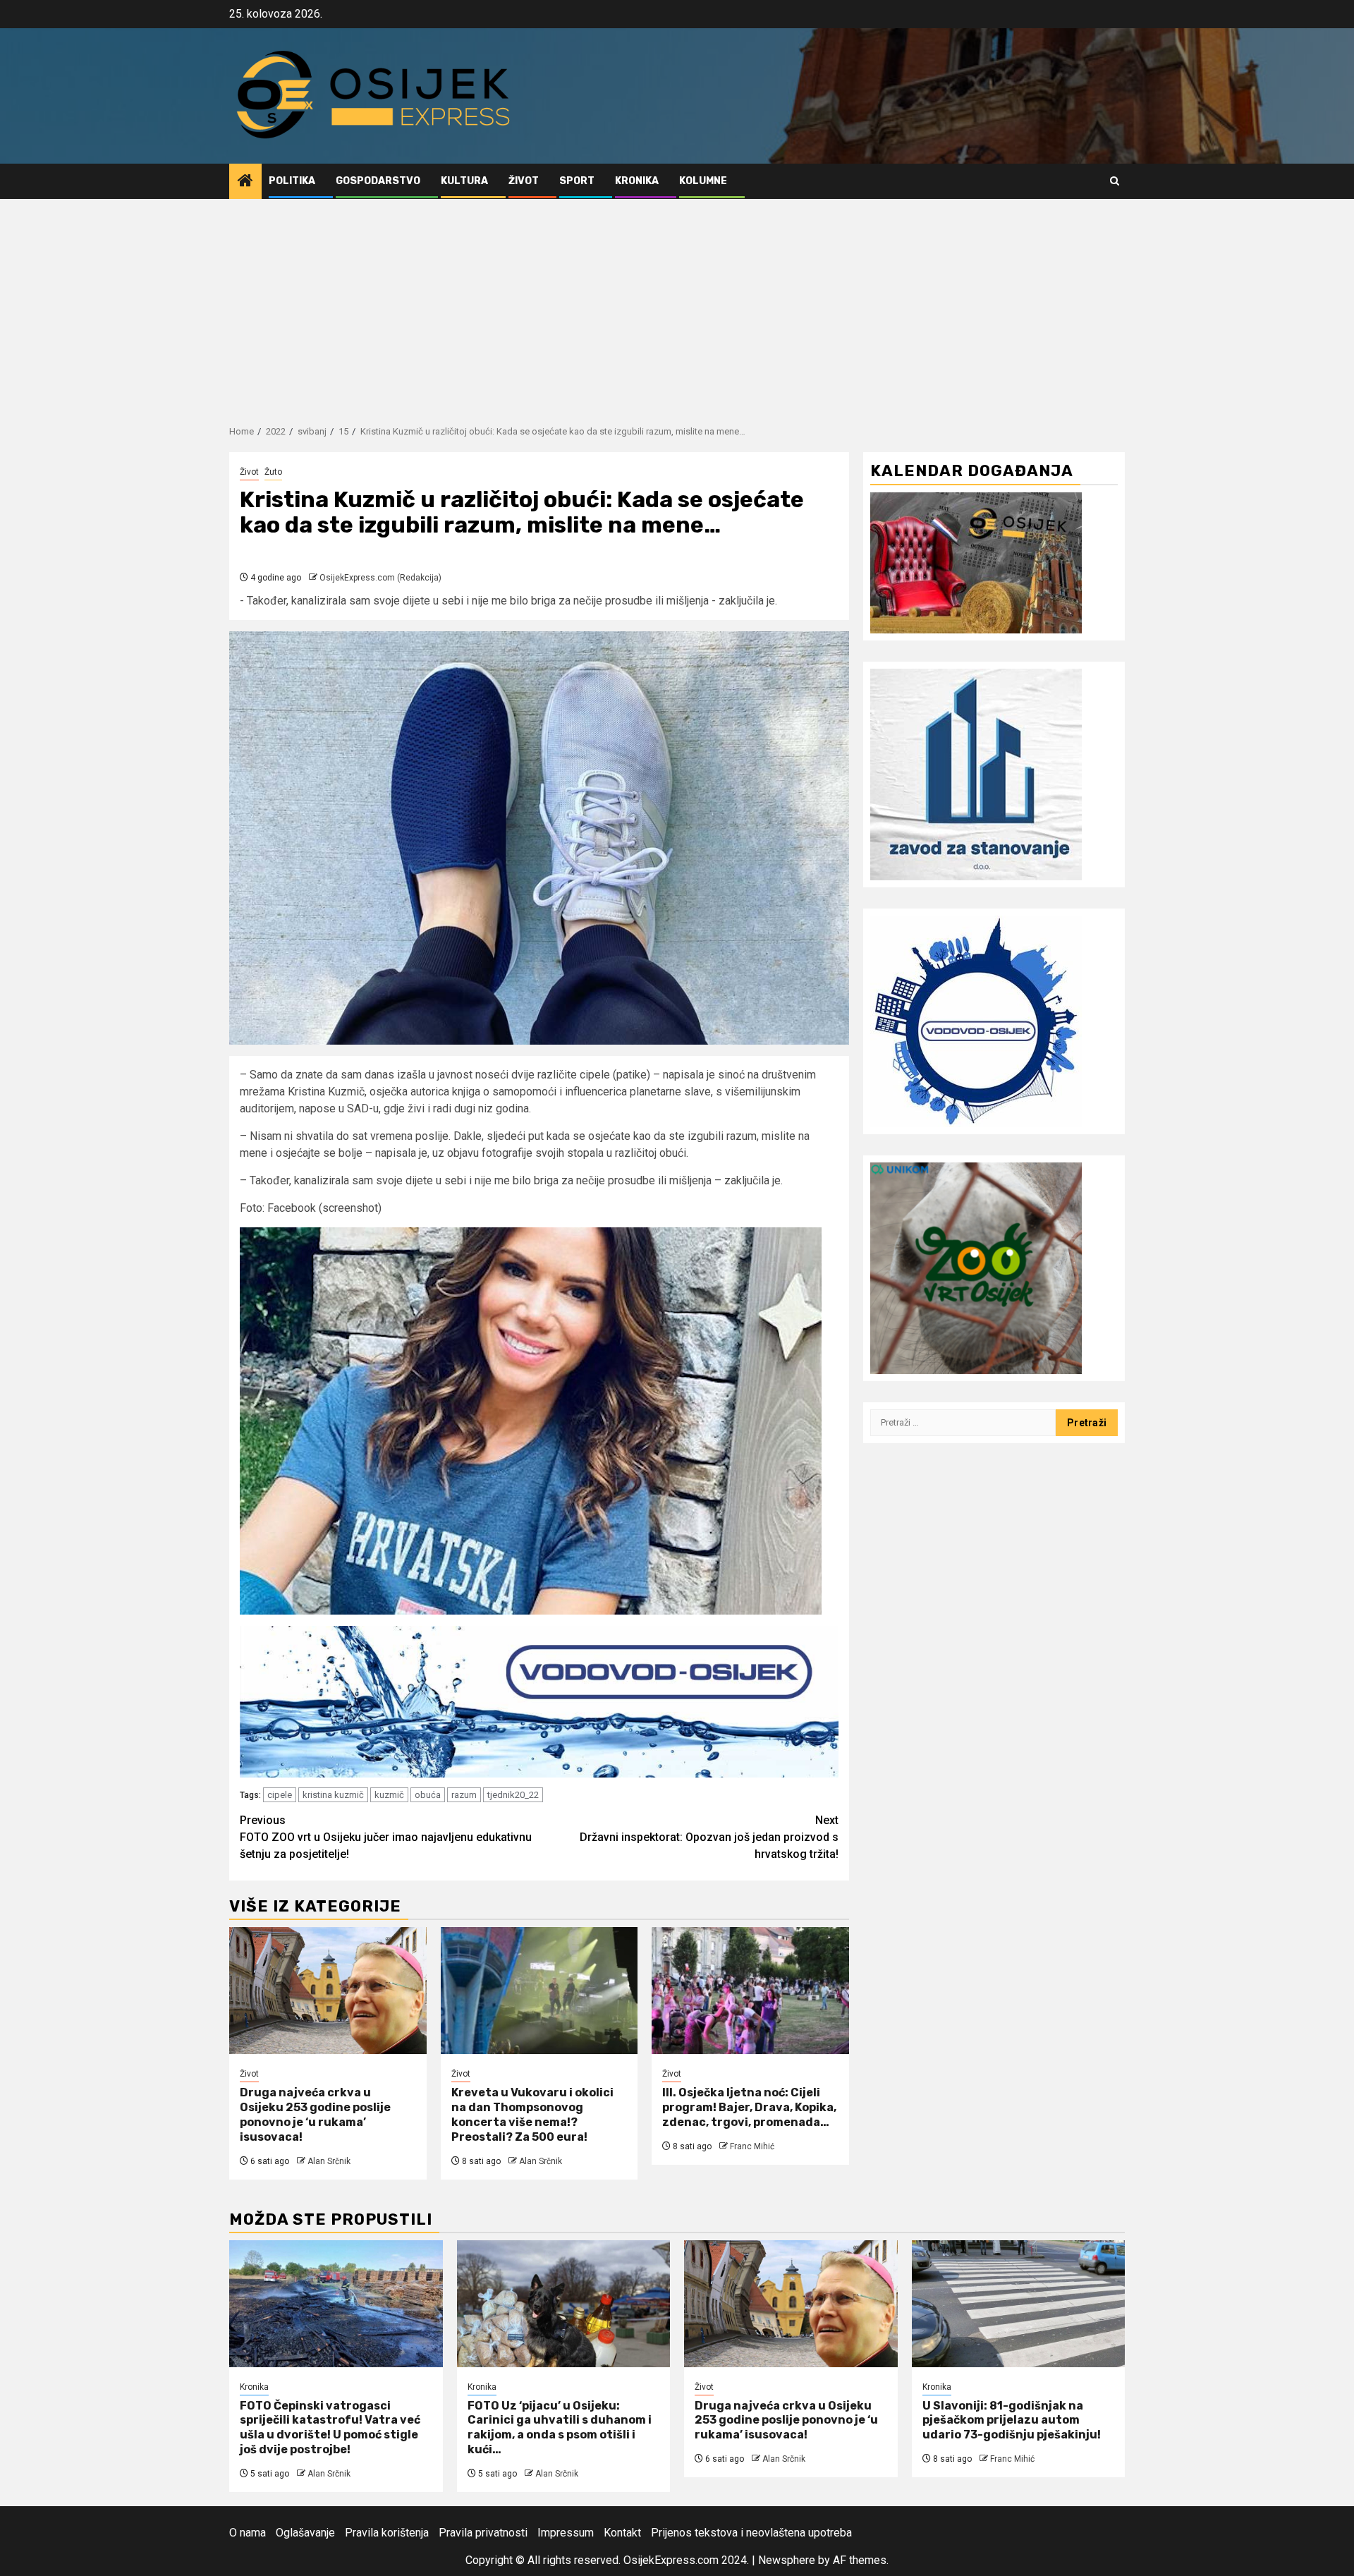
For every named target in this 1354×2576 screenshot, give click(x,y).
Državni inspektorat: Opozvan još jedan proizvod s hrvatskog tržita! (709, 1837)
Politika (292, 181)
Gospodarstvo (378, 181)
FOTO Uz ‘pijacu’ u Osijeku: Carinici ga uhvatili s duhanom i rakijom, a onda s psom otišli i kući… (560, 2428)
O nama (248, 2533)
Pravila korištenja (387, 2533)
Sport (577, 181)
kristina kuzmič (333, 1795)
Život (524, 181)
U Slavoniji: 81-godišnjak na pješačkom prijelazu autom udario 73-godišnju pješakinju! (1012, 2420)
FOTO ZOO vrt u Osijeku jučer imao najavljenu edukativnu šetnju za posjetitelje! (386, 1837)
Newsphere (787, 2560)
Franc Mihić (752, 2146)
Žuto (273, 472)
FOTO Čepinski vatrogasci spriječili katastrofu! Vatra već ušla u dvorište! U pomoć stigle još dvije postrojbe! (330, 2428)
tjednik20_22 (513, 1795)
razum (464, 1795)
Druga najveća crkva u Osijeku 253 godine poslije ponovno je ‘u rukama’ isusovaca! (315, 2114)
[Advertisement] (677, 305)
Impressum (566, 2533)
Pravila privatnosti (483, 2533)
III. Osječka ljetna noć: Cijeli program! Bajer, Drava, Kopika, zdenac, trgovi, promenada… (749, 2107)
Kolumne (703, 181)
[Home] (245, 182)
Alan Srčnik (329, 2161)
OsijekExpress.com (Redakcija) (380, 578)
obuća (428, 1795)
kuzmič (389, 1795)
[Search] (1115, 181)
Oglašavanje (305, 2533)
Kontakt (622, 2533)
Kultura (464, 181)
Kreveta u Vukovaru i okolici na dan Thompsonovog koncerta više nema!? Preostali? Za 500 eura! (532, 2114)
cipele (280, 1795)
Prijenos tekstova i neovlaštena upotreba (751, 2533)
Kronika (637, 181)
